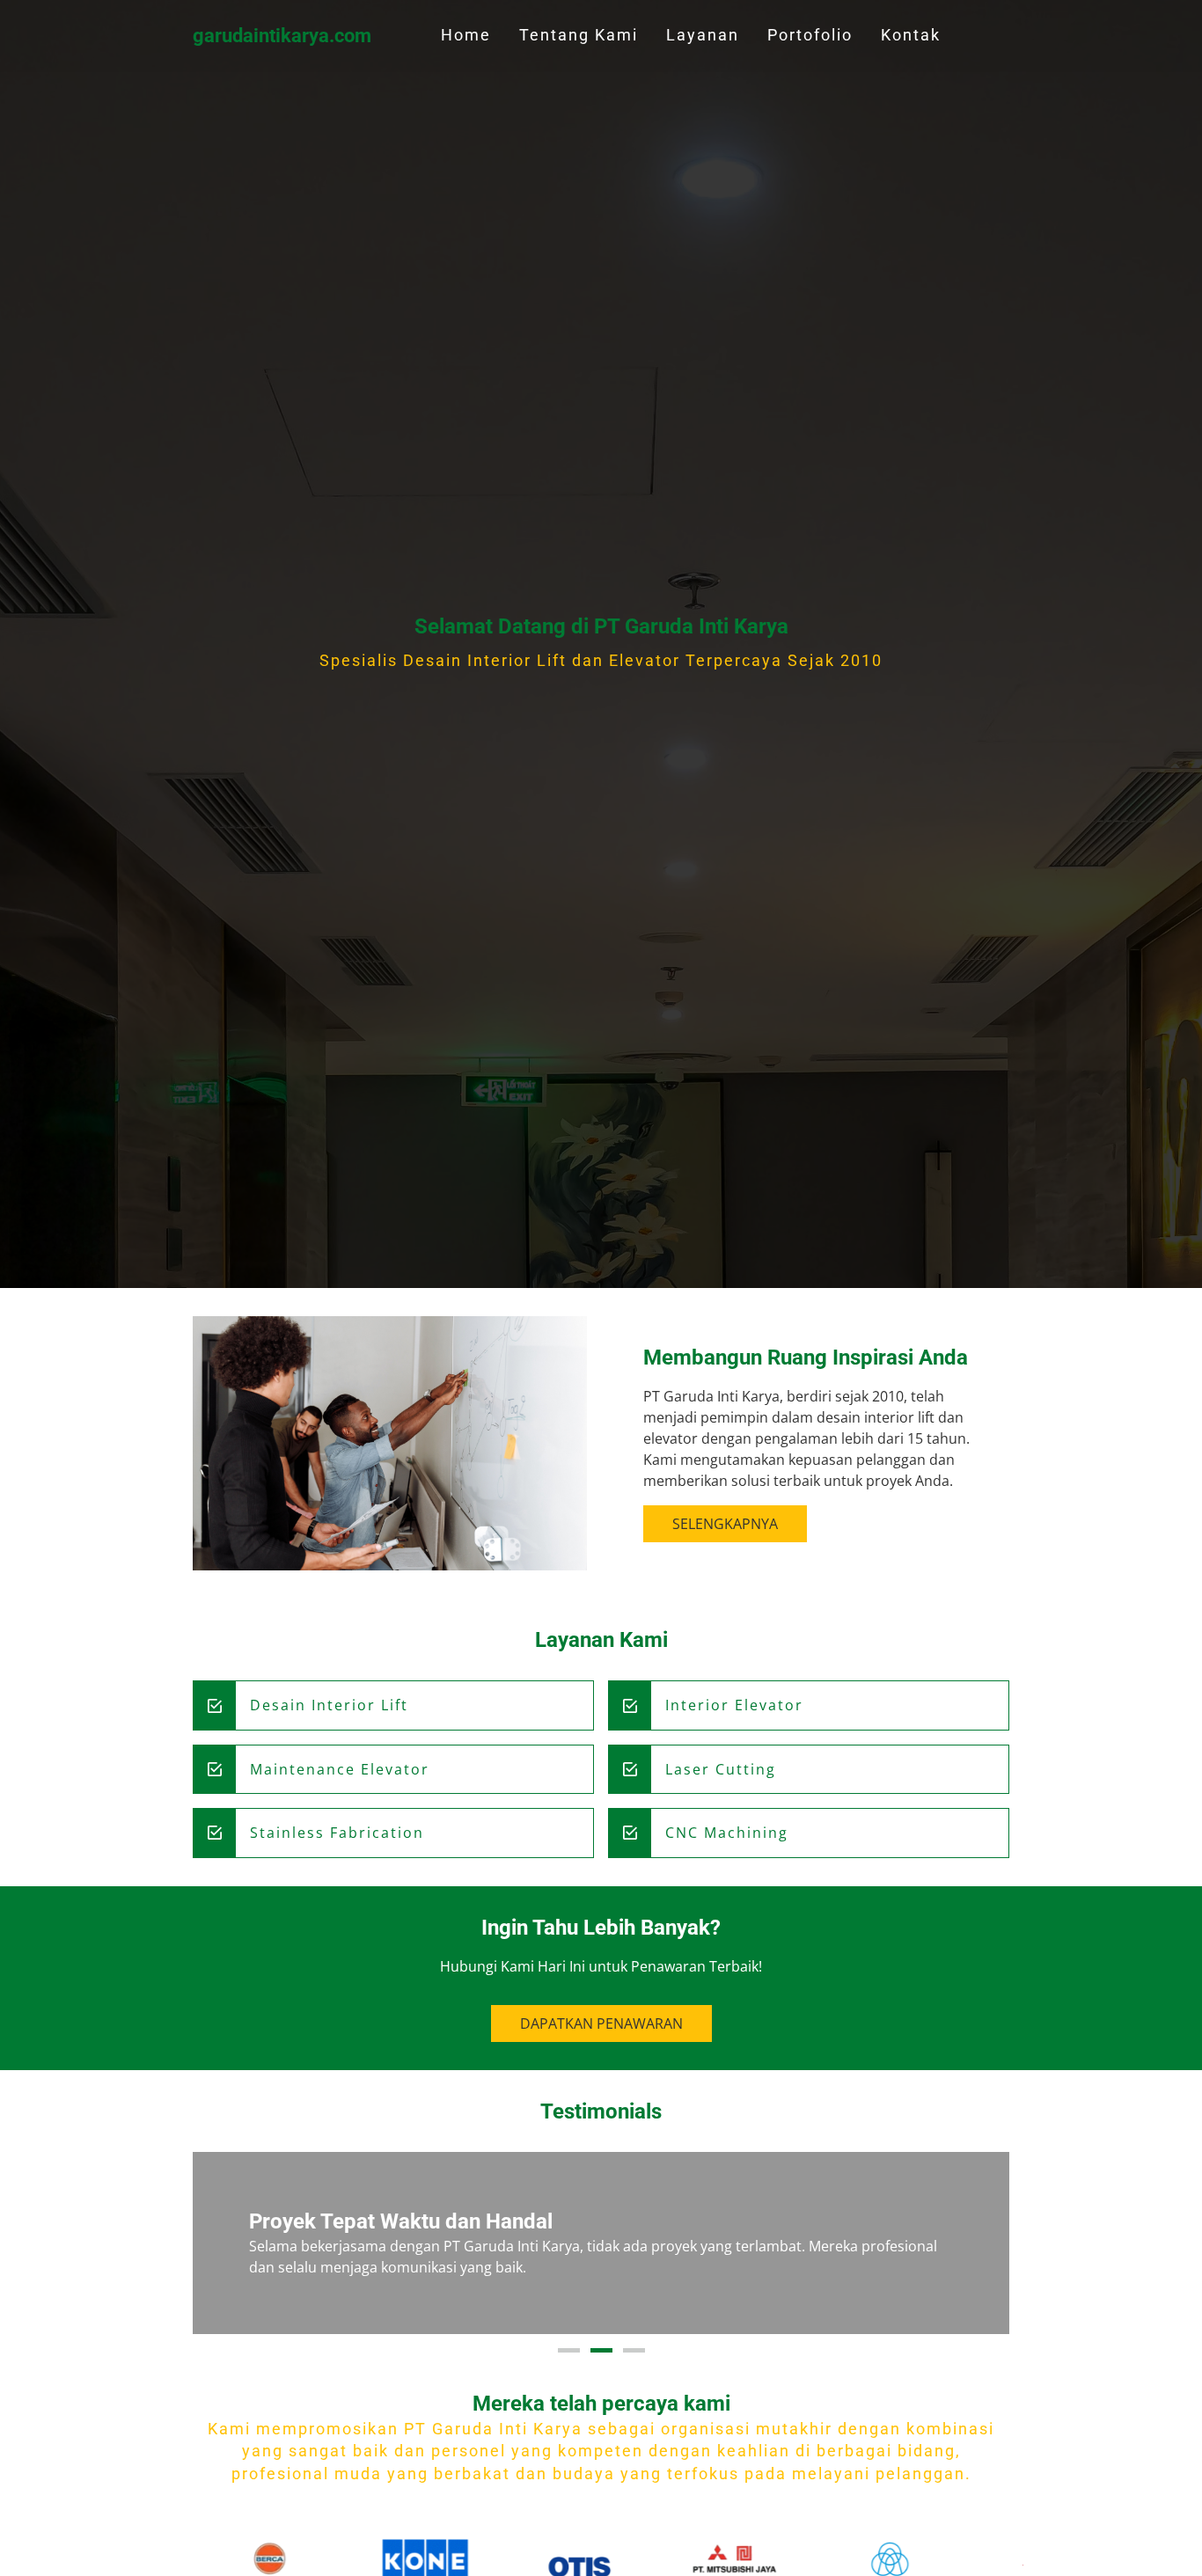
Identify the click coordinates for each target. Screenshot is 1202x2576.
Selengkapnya (725, 1524)
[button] (224, 2243)
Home (466, 35)
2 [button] (601, 2350)
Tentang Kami (579, 35)
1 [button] (569, 2350)
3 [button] (634, 2350)
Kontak (911, 35)
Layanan (703, 35)
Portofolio (810, 35)
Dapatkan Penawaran (601, 2023)
